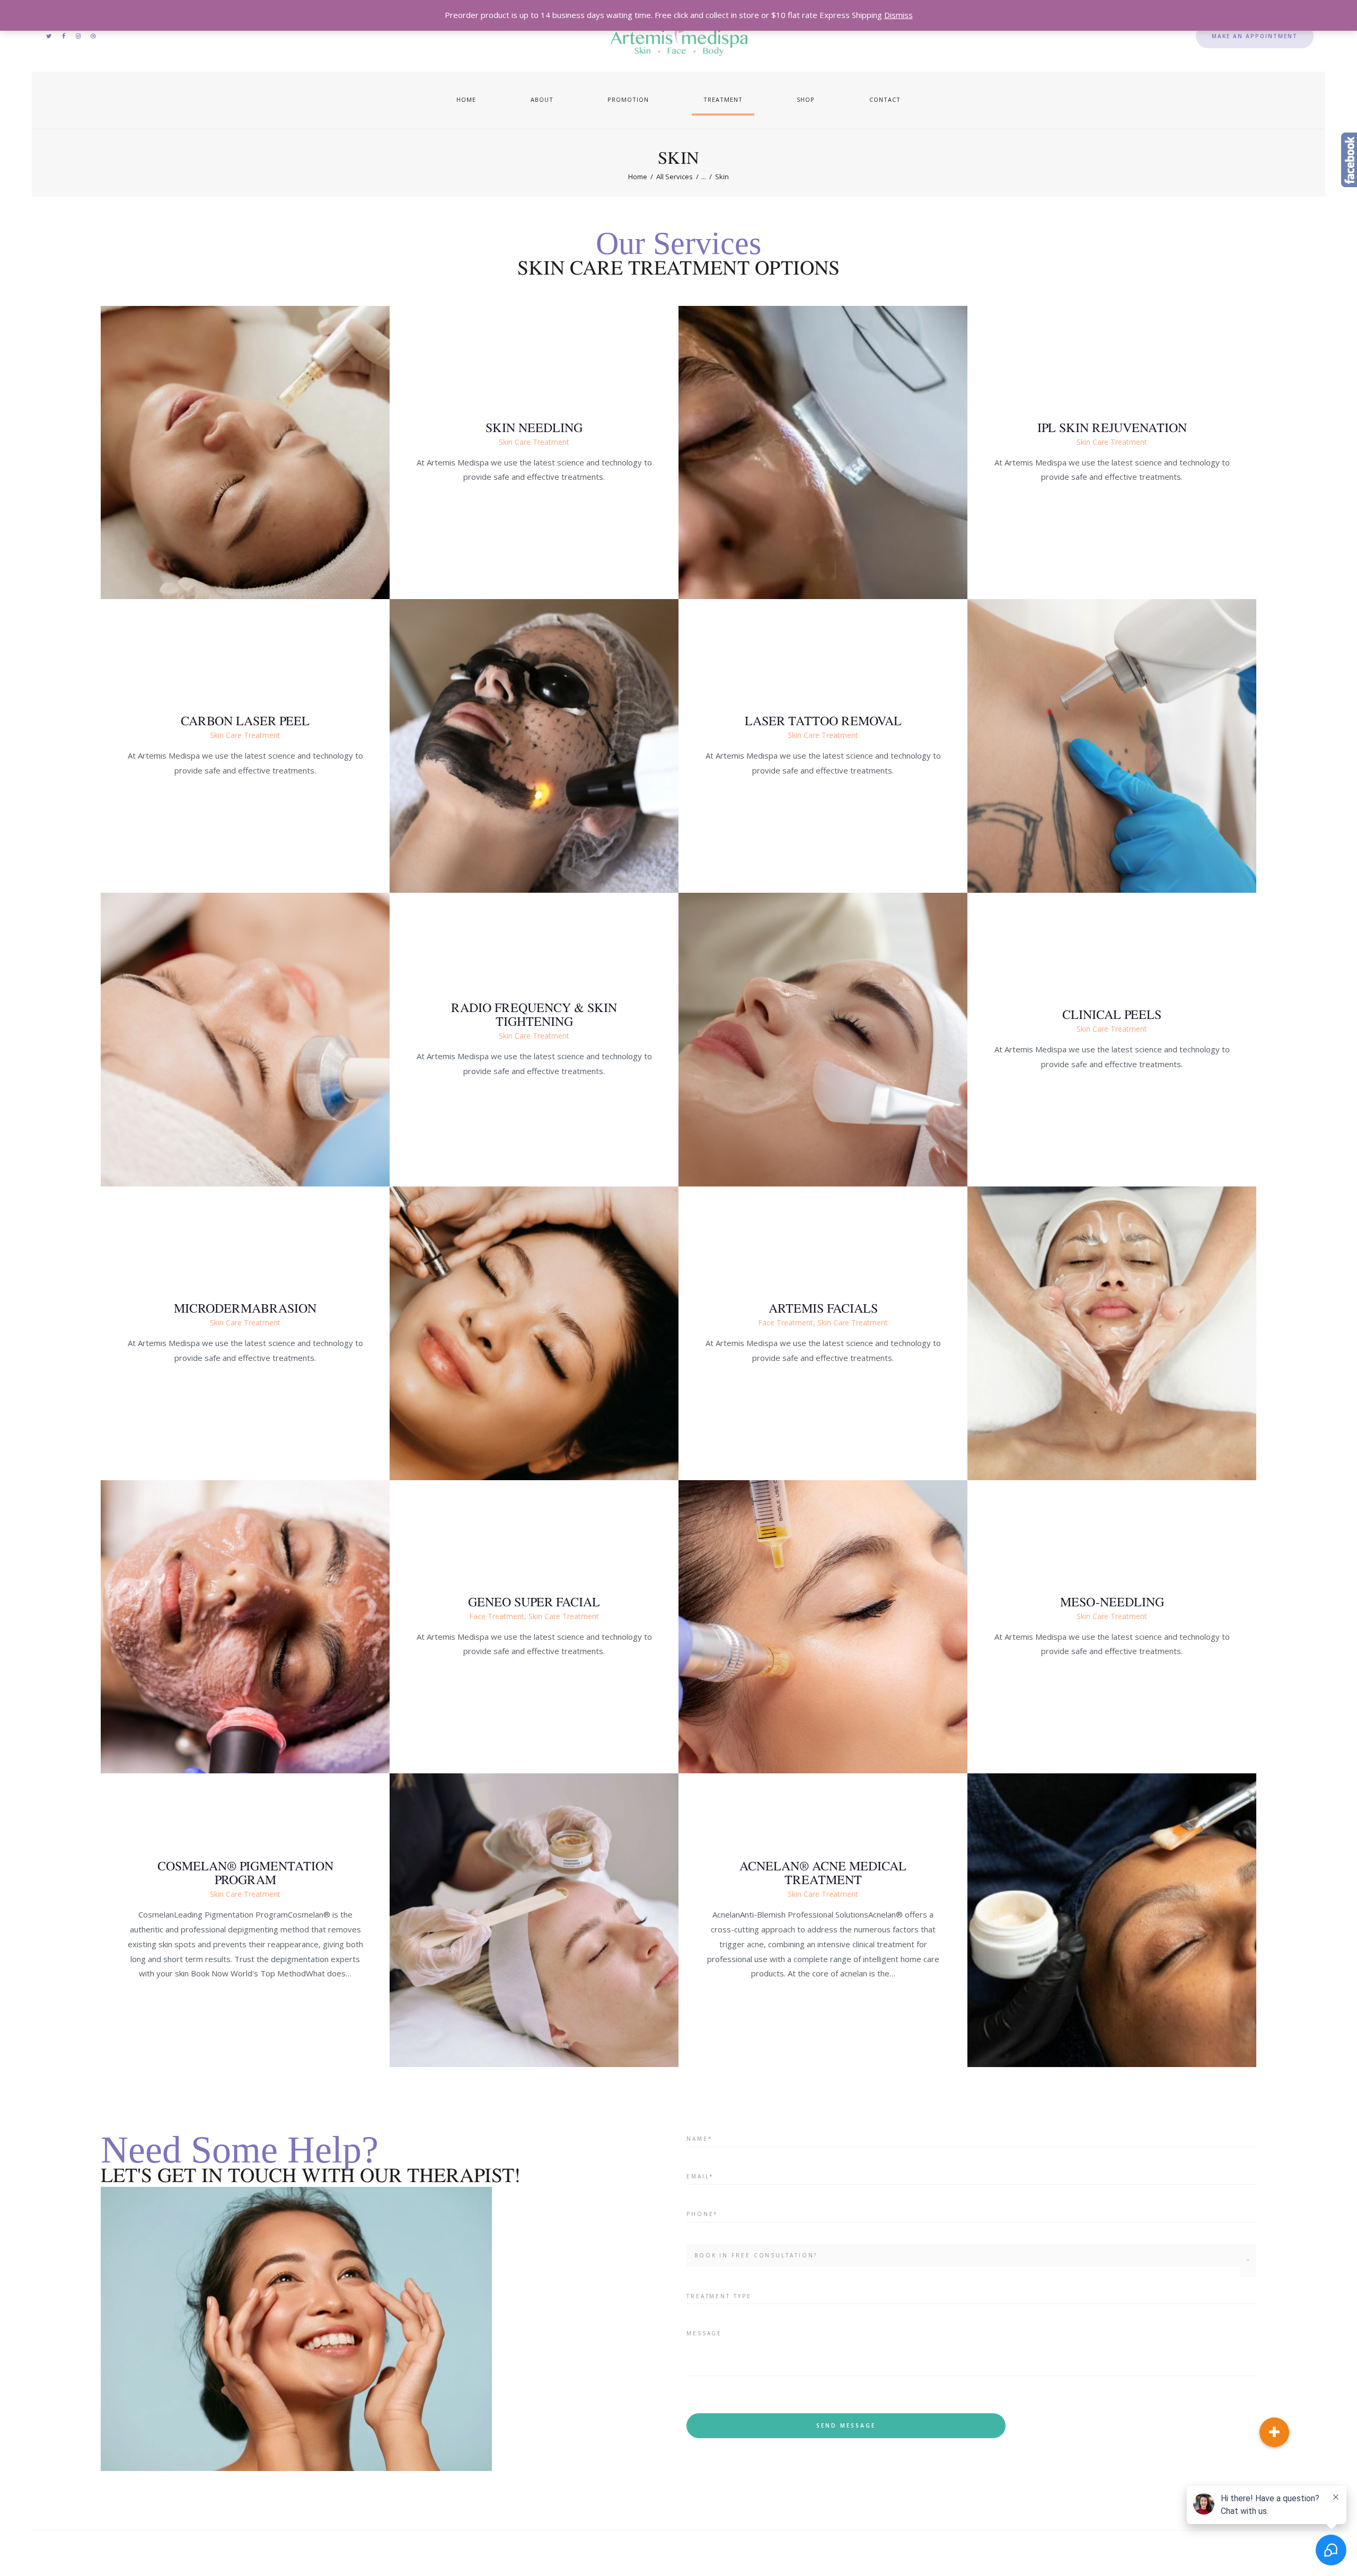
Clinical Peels (1112, 1015)
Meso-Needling (1112, 1602)
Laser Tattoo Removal (823, 721)
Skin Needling (534, 427)
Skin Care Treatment (534, 441)
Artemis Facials (823, 1308)
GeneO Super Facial (534, 1602)
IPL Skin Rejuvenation (1112, 427)
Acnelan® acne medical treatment (823, 1873)
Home (638, 177)
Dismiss (898, 15)
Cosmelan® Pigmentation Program (245, 1873)
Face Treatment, (788, 1322)
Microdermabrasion (245, 1308)
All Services (675, 177)
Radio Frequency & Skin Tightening (534, 1015)
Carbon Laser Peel (245, 721)
